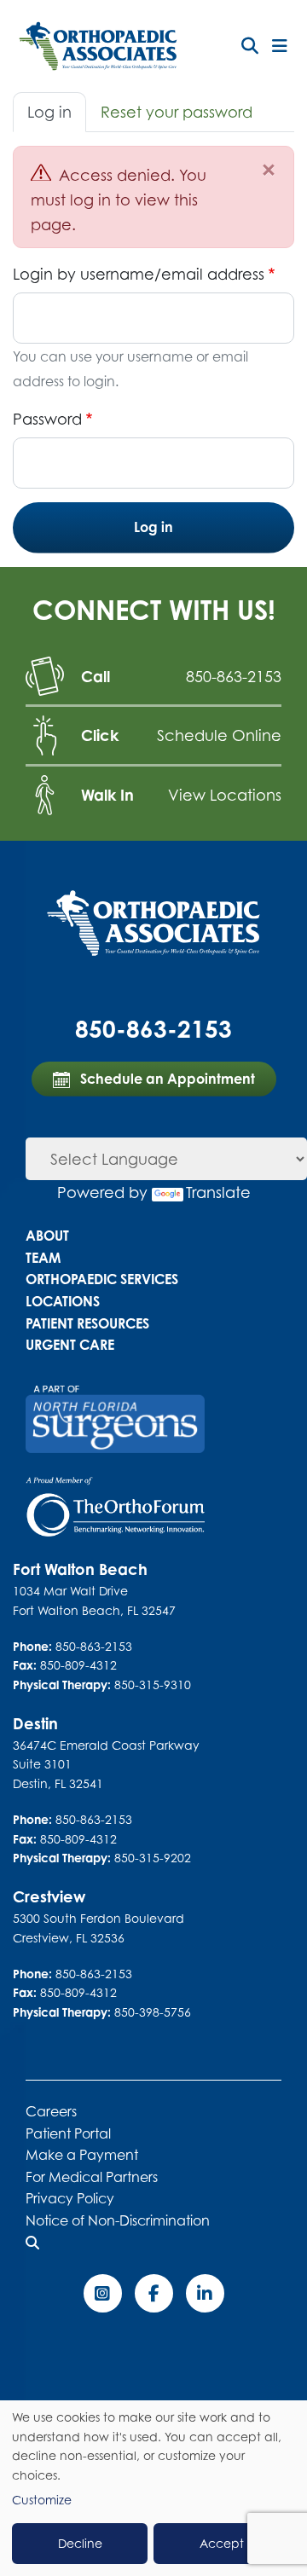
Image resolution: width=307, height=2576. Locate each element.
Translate (218, 1192)
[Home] (98, 46)
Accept (222, 2543)
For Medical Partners (92, 2177)
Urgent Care (70, 1345)
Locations (63, 1301)
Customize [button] (42, 2500)
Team (43, 1258)
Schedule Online (219, 735)
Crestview (49, 1896)
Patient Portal (68, 2133)
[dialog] (153, 2488)
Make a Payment (82, 2155)
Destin (35, 1723)
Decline (80, 2543)
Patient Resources (87, 1323)
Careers (51, 2111)
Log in (49, 112)
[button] (250, 46)
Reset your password (177, 112)
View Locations (225, 795)
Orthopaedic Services (102, 1279)
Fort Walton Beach (80, 1569)
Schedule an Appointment (166, 1079)
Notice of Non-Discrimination (118, 2220)
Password (47, 419)
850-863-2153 (234, 676)
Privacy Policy (70, 2198)
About (47, 1236)
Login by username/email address (139, 274)
